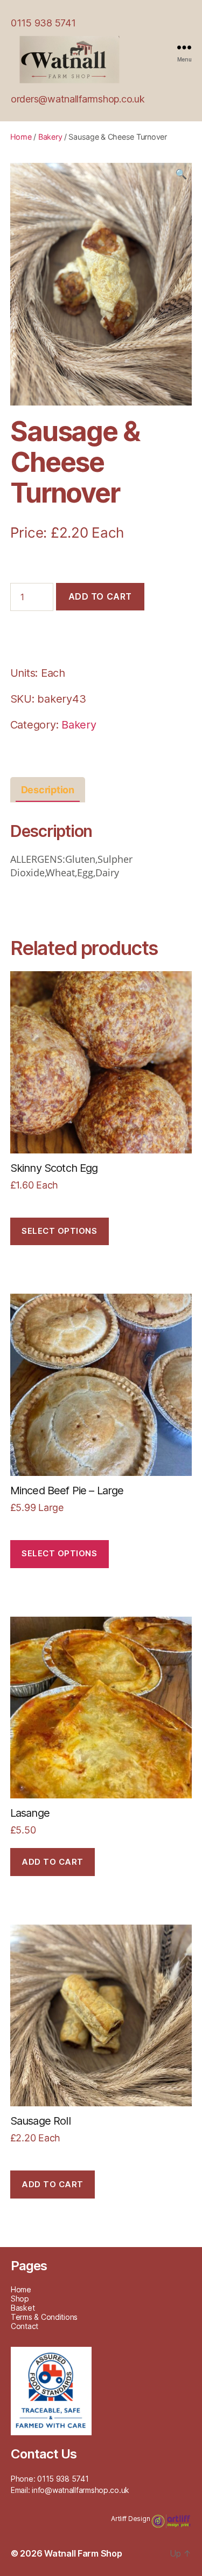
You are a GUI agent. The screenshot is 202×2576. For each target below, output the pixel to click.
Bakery (50, 137)
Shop (20, 2299)
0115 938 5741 (43, 23)
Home (21, 137)
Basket (23, 2308)
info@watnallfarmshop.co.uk (81, 2490)
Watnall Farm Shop (83, 2553)
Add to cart (100, 596)
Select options (59, 1231)
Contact (25, 2326)
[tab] (48, 790)
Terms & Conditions (44, 2317)
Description (48, 790)
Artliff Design (131, 2519)
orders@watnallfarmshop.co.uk (78, 99)
